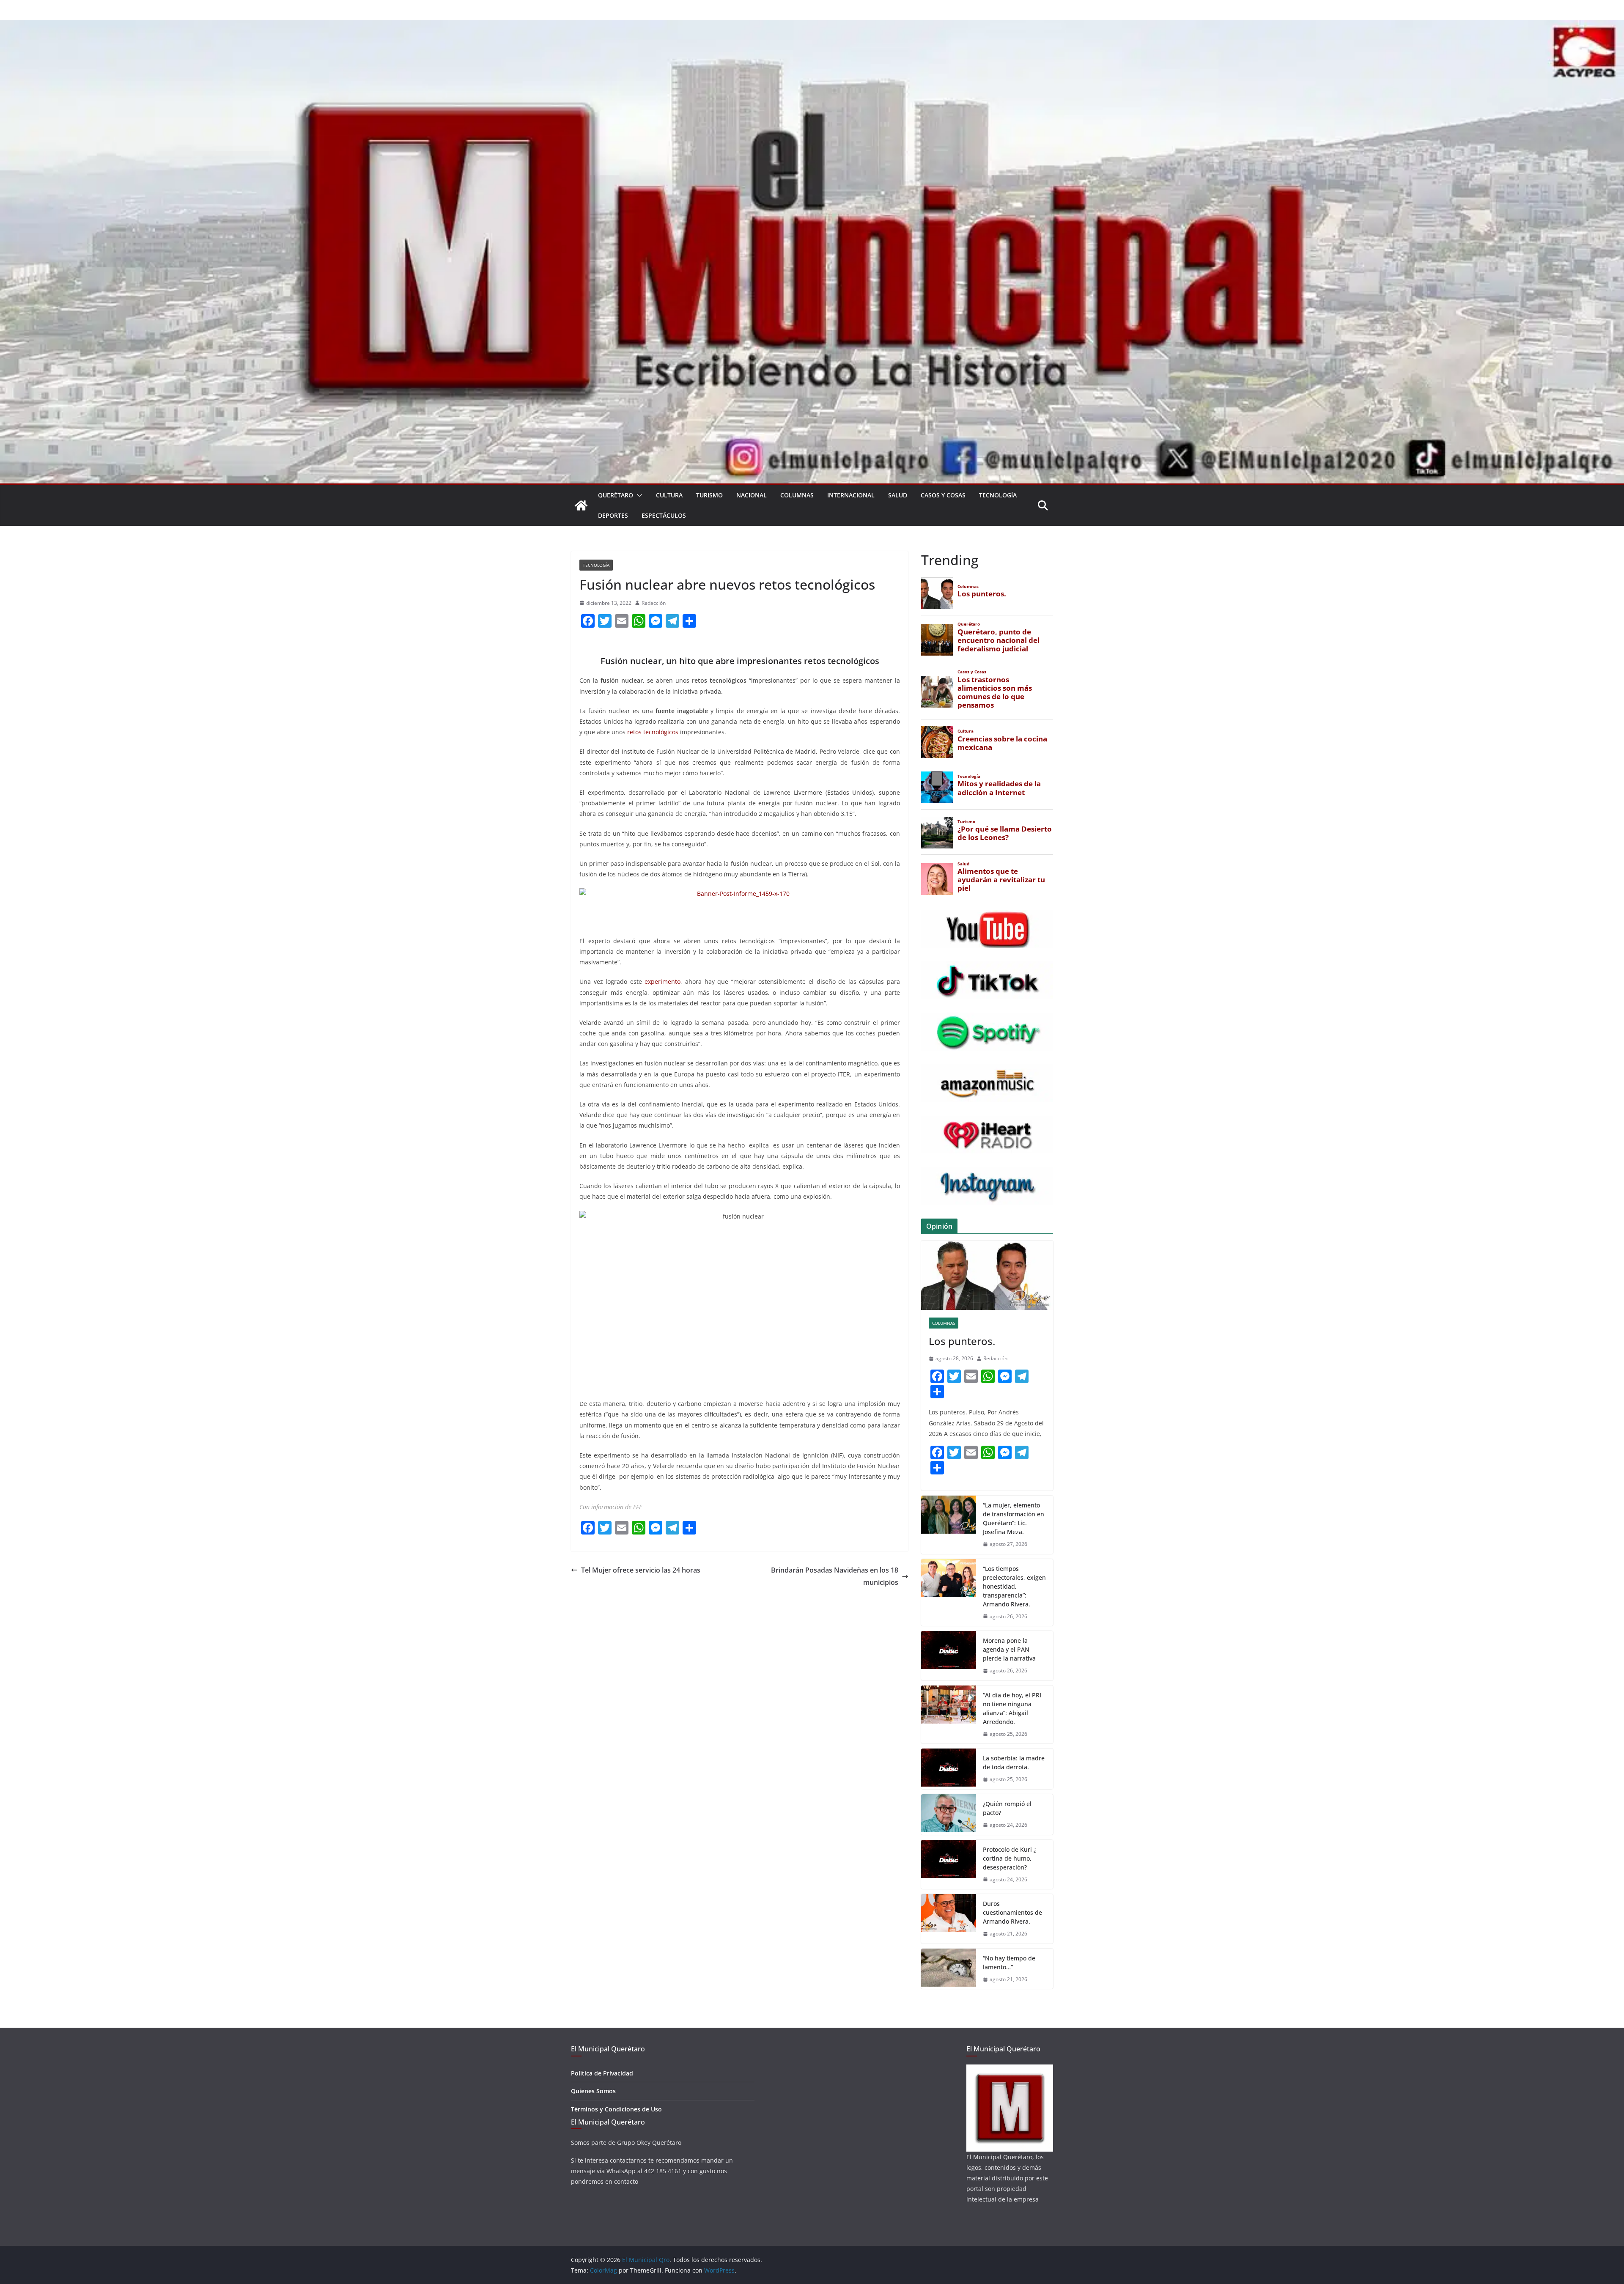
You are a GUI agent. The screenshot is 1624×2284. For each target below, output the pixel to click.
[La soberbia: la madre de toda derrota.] (949, 1769)
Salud (898, 495)
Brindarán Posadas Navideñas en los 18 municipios (835, 1576)
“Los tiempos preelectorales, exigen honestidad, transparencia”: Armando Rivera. (1014, 1586)
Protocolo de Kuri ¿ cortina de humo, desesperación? (1010, 1858)
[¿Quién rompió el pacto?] (949, 1815)
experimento (662, 981)
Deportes (613, 515)
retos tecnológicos (652, 732)
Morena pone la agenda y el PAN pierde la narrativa (1009, 1649)
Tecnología (998, 495)
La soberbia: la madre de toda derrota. (1014, 1762)
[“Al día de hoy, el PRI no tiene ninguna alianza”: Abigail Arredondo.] (949, 1715)
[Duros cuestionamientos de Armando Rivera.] (949, 1919)
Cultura (669, 495)
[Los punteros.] (987, 1275)
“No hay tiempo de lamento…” (1009, 1963)
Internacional (851, 495)
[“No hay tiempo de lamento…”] (949, 1969)
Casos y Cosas (943, 495)
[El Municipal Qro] (812, 26)
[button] (638, 495)
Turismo (709, 495)
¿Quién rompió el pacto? (1007, 1808)
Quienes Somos (593, 2091)
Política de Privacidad (602, 2073)
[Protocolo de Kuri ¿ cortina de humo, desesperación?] (949, 1865)
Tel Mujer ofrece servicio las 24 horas (641, 1570)
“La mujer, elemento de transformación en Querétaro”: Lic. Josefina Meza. (1014, 1518)
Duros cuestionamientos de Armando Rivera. (1012, 1912)
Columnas (797, 495)
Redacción (654, 603)
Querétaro (616, 495)
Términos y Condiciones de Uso (616, 2109)
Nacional (752, 495)
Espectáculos (664, 515)
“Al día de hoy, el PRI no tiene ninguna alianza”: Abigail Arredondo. (1012, 1708)
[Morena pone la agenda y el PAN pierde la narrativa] (949, 1656)
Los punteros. (962, 1341)
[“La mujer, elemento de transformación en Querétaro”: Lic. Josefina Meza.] (949, 1525)
